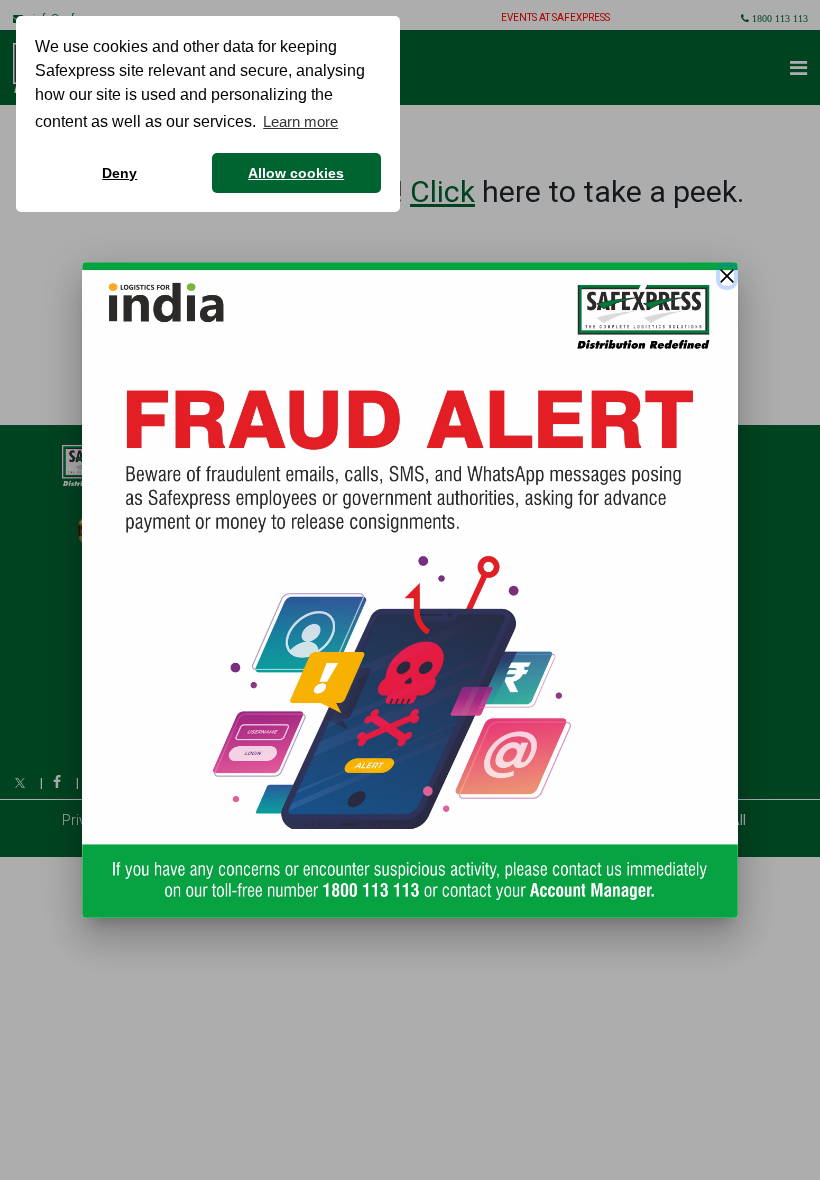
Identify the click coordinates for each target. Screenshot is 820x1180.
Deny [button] (119, 173)
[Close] (727, 276)
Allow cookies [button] (296, 173)
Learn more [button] (300, 121)
